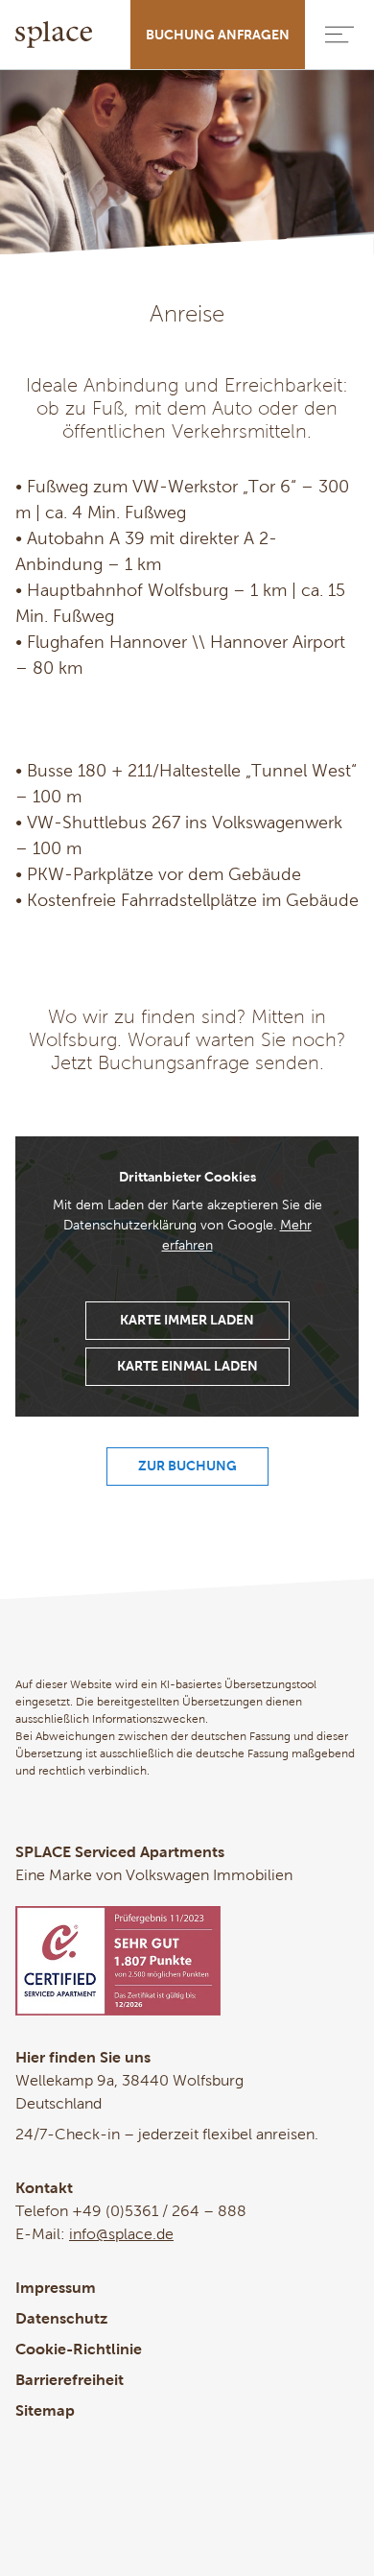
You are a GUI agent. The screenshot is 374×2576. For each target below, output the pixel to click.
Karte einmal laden (187, 1366)
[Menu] (339, 35)
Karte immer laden (187, 1320)
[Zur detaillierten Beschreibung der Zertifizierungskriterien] (187, 1961)
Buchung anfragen (218, 35)
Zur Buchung (187, 1466)
